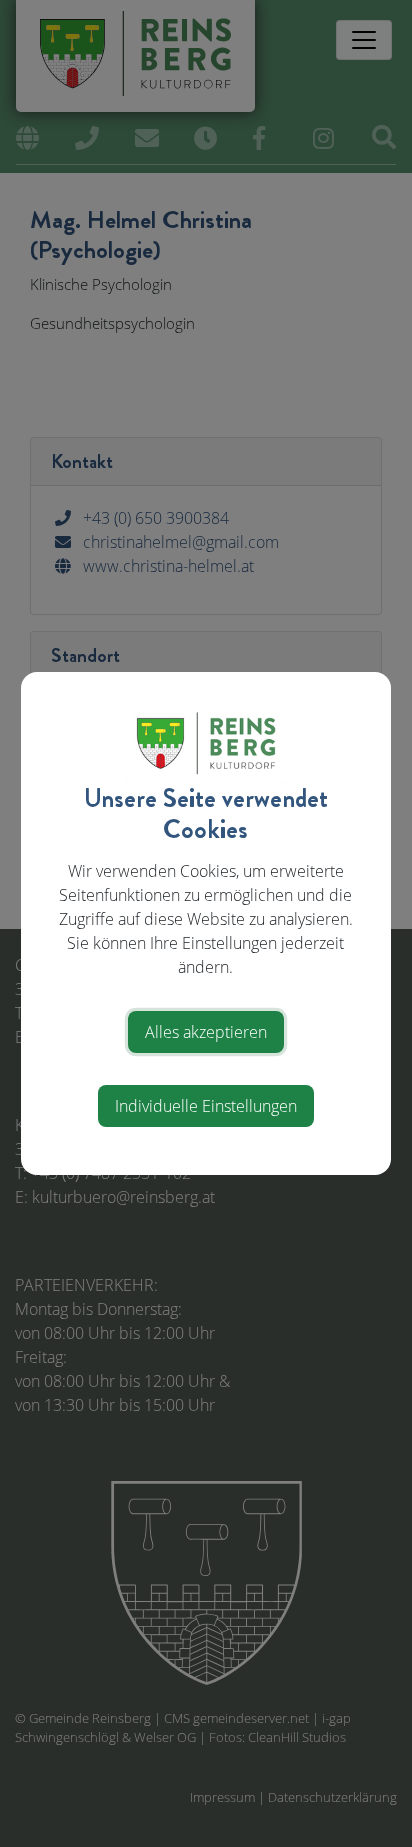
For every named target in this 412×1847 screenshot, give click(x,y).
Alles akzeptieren (206, 1032)
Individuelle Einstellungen (206, 1106)
